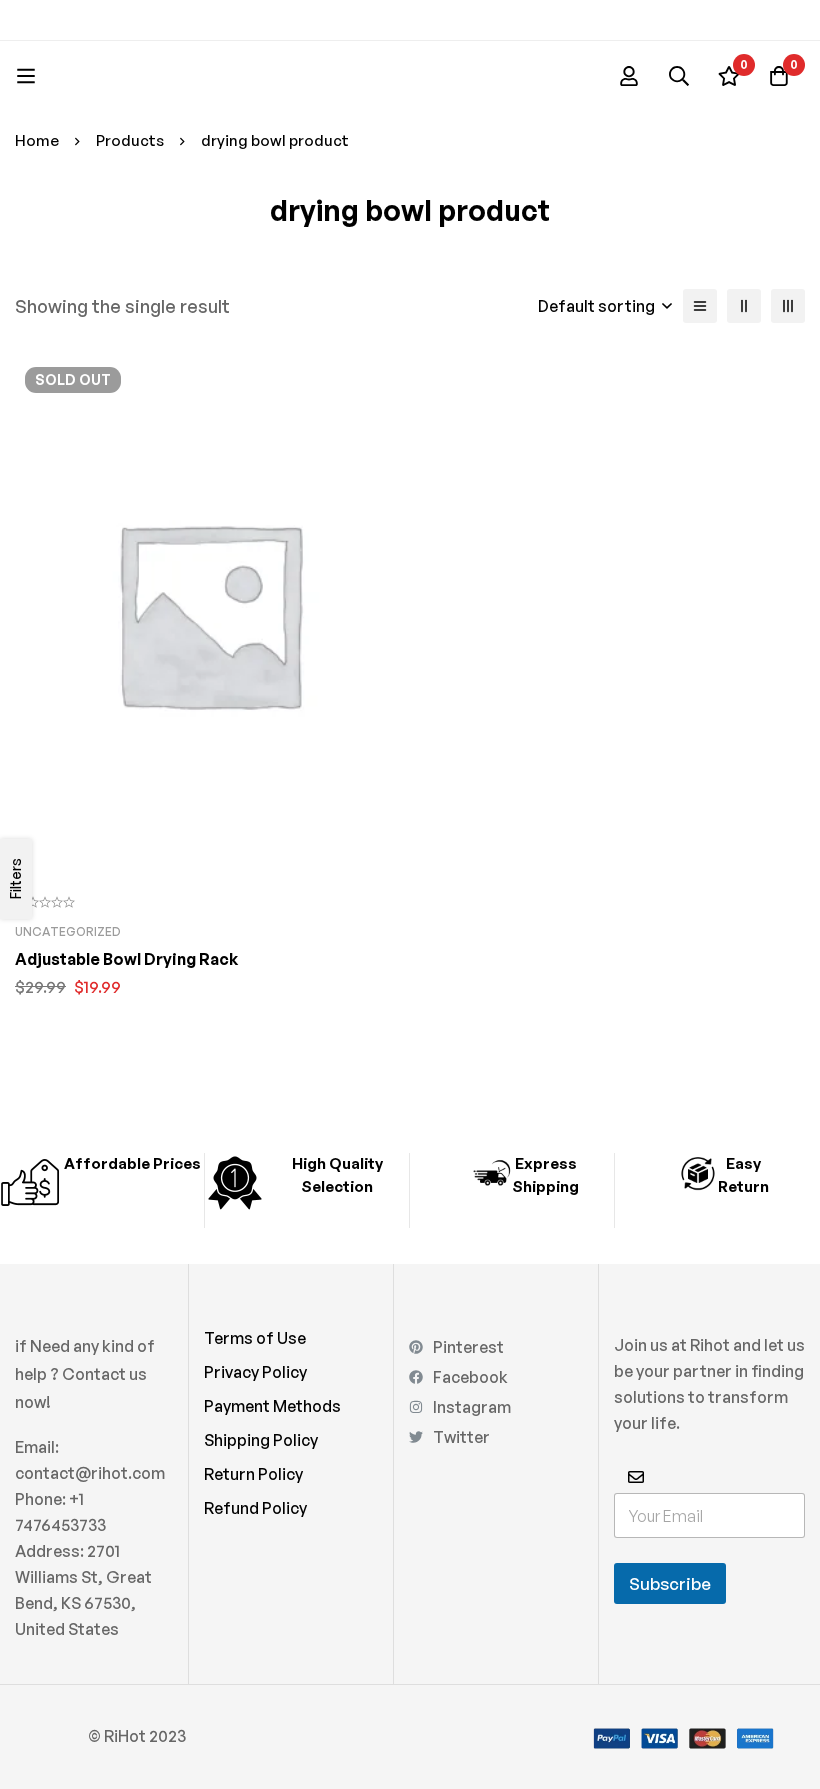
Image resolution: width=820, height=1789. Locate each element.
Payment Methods (272, 1406)
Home (37, 140)
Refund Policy (255, 1508)
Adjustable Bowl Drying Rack (126, 959)
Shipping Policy (261, 1440)
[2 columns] (744, 306)
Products (130, 140)
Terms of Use (255, 1338)
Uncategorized (68, 931)
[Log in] (629, 76)
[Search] (679, 76)
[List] (700, 306)
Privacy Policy (255, 1372)
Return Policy (253, 1474)
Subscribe (670, 1583)
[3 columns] (788, 306)
